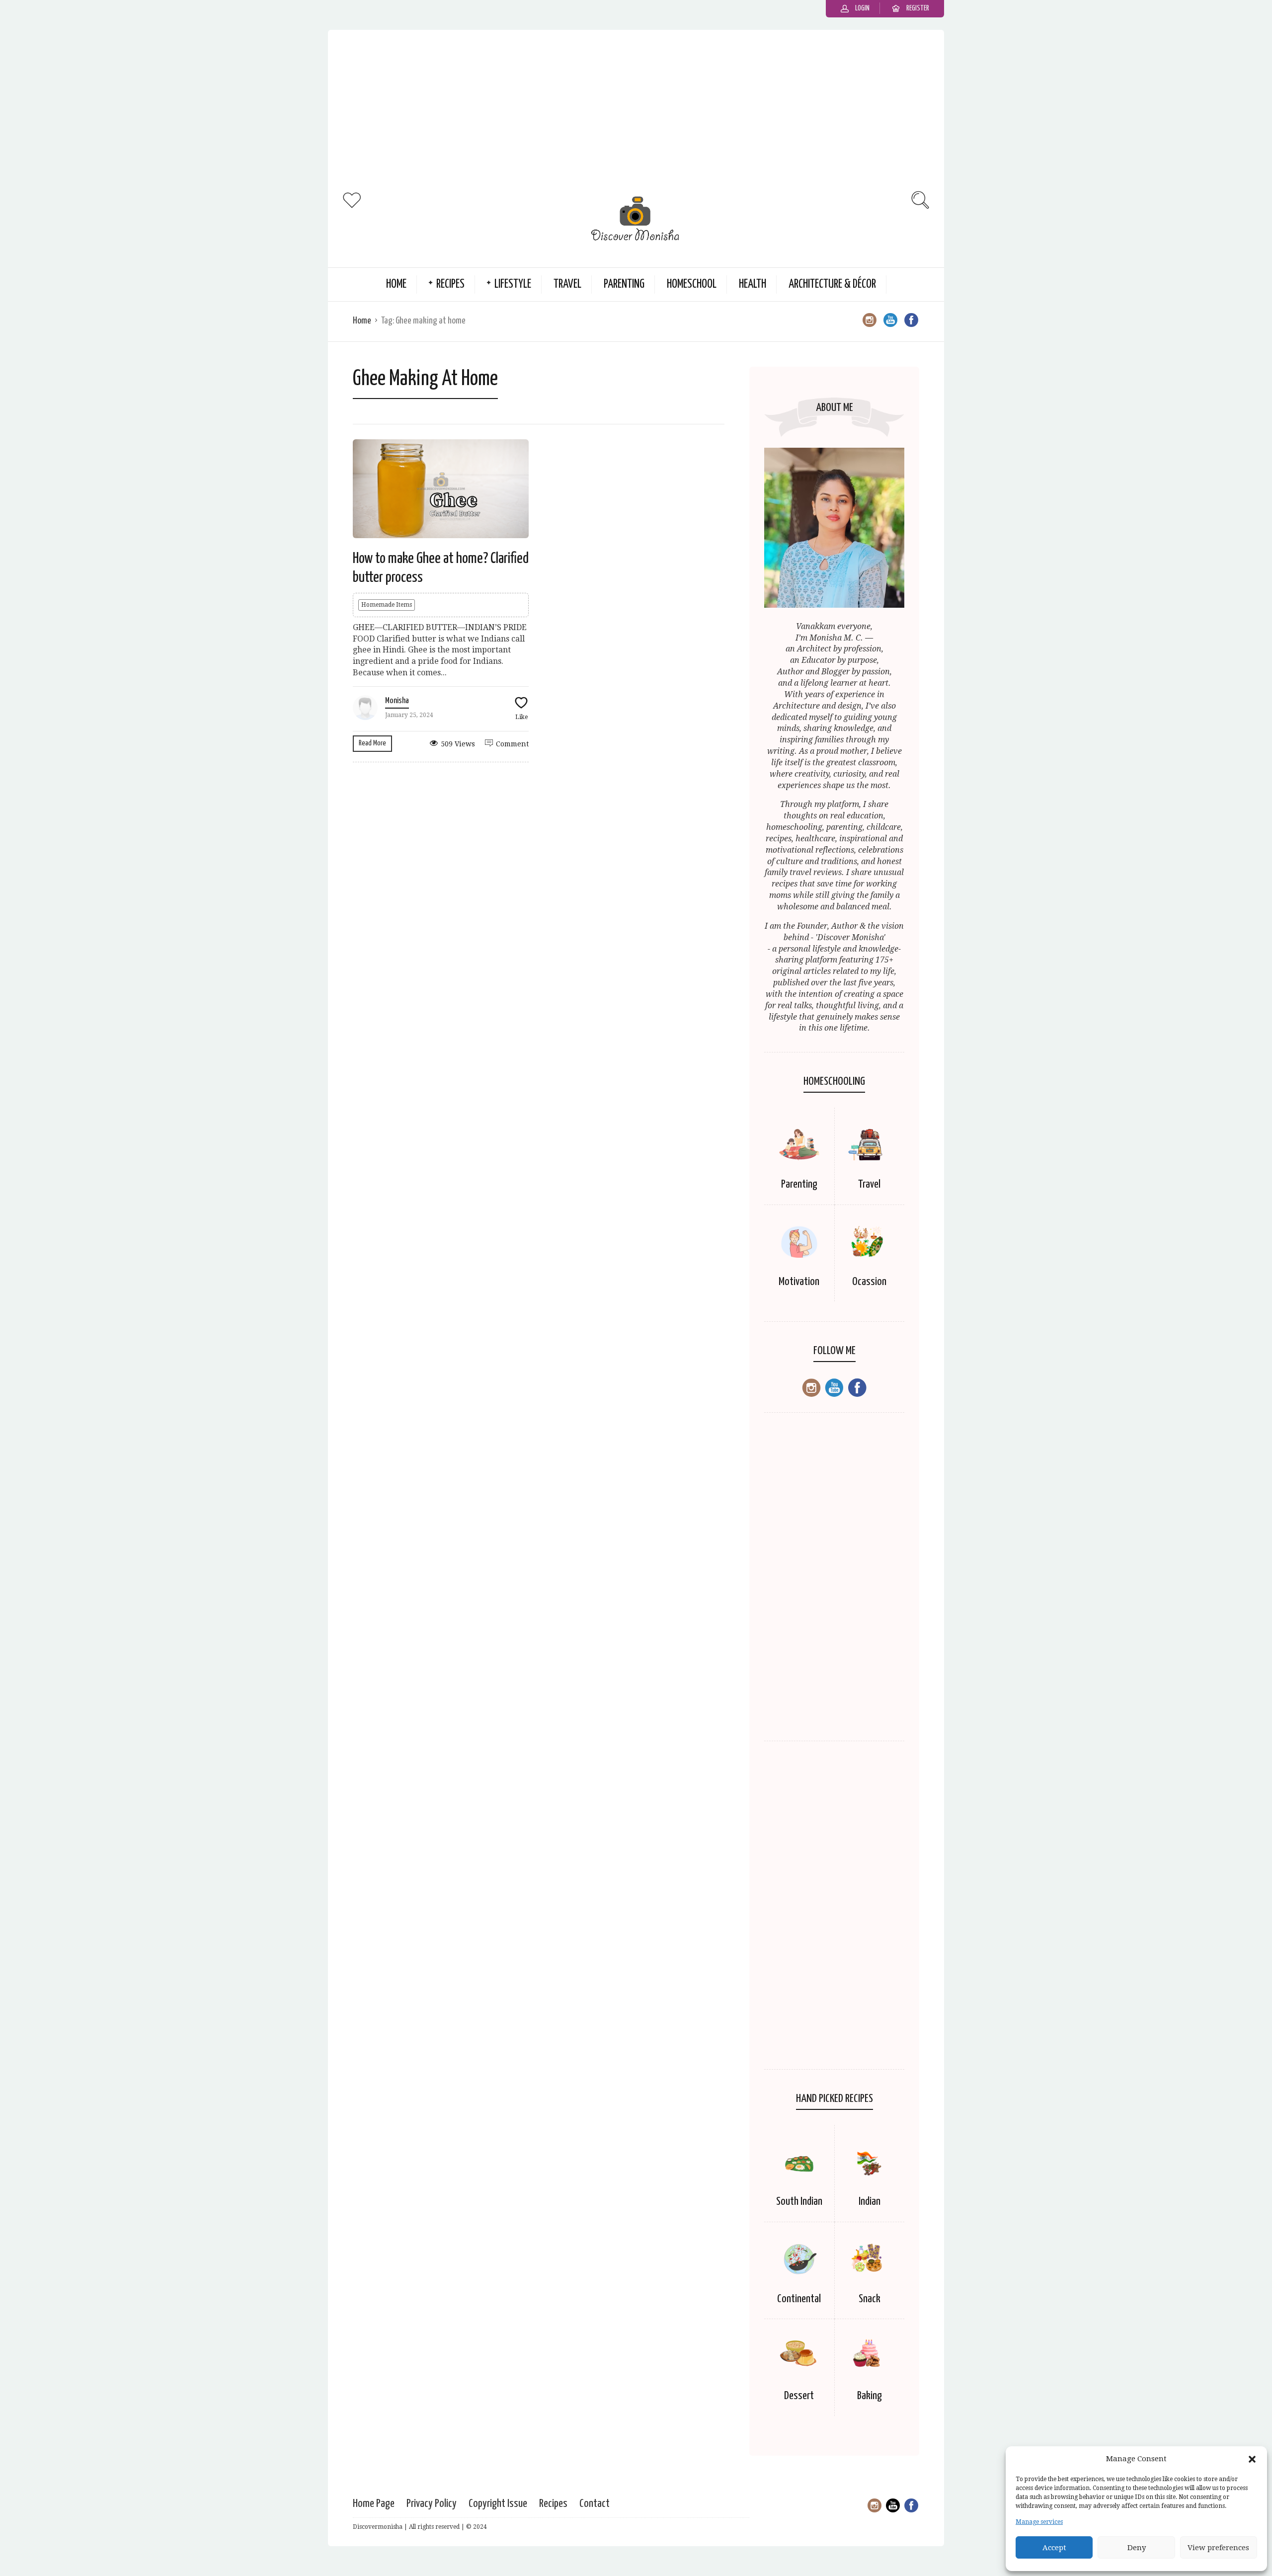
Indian (870, 2202)
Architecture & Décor (832, 284)
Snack (870, 2299)
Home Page (374, 2504)
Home (396, 284)
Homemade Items (387, 605)
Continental (799, 2299)
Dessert (799, 2396)
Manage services (1039, 2522)
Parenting (624, 284)
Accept (1054, 2548)
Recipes (450, 284)
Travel (567, 284)
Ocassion (869, 1282)
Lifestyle (513, 284)
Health (753, 284)
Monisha (397, 701)
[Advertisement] (636, 109)
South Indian (799, 2202)
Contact (595, 2504)
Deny (1137, 2548)
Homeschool (692, 284)
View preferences (1218, 2548)
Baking (870, 2396)
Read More (372, 743)
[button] (1252, 2459)
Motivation (799, 1282)
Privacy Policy (432, 2504)
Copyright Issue (498, 2504)
